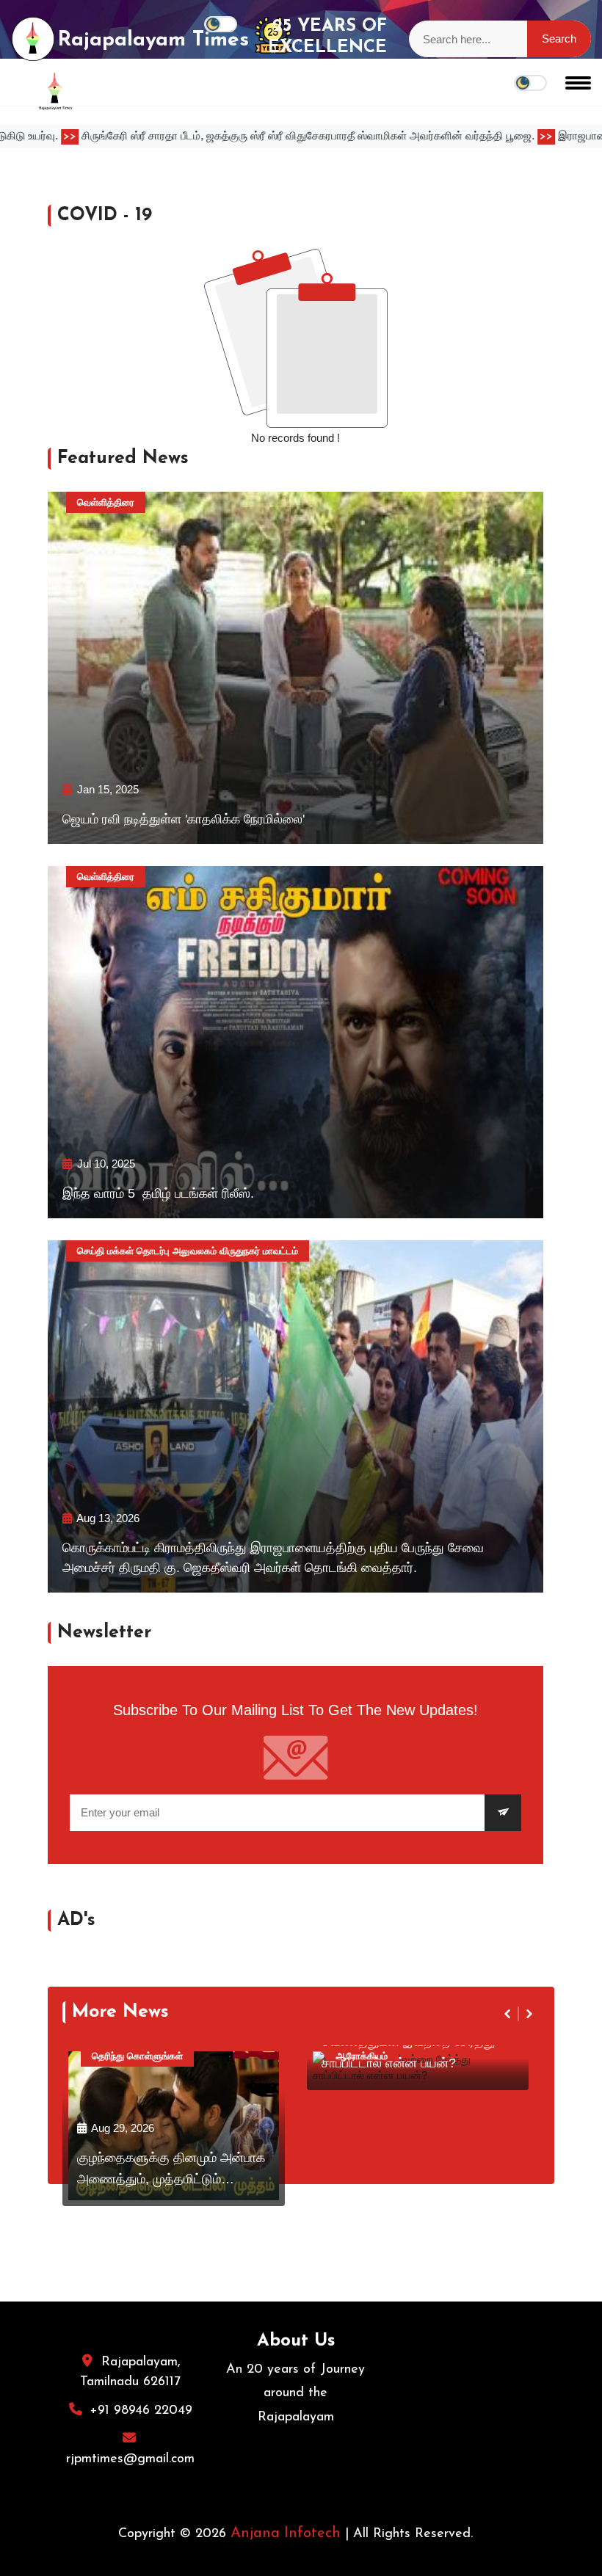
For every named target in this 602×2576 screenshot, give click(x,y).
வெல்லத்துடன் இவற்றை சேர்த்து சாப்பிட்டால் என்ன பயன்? (409, 2052)
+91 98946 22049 (141, 2411)
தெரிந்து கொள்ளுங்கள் (137, 2056)
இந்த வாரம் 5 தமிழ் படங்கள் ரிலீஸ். (158, 1193)
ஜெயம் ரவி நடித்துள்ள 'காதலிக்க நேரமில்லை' (184, 819)
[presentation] (509, 2014)
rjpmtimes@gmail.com (130, 2459)
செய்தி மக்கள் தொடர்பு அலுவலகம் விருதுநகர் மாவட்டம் (188, 1251)
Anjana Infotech (286, 2533)
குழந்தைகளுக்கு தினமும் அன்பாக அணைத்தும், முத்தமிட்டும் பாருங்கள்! (171, 2171)
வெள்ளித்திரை (106, 502)
